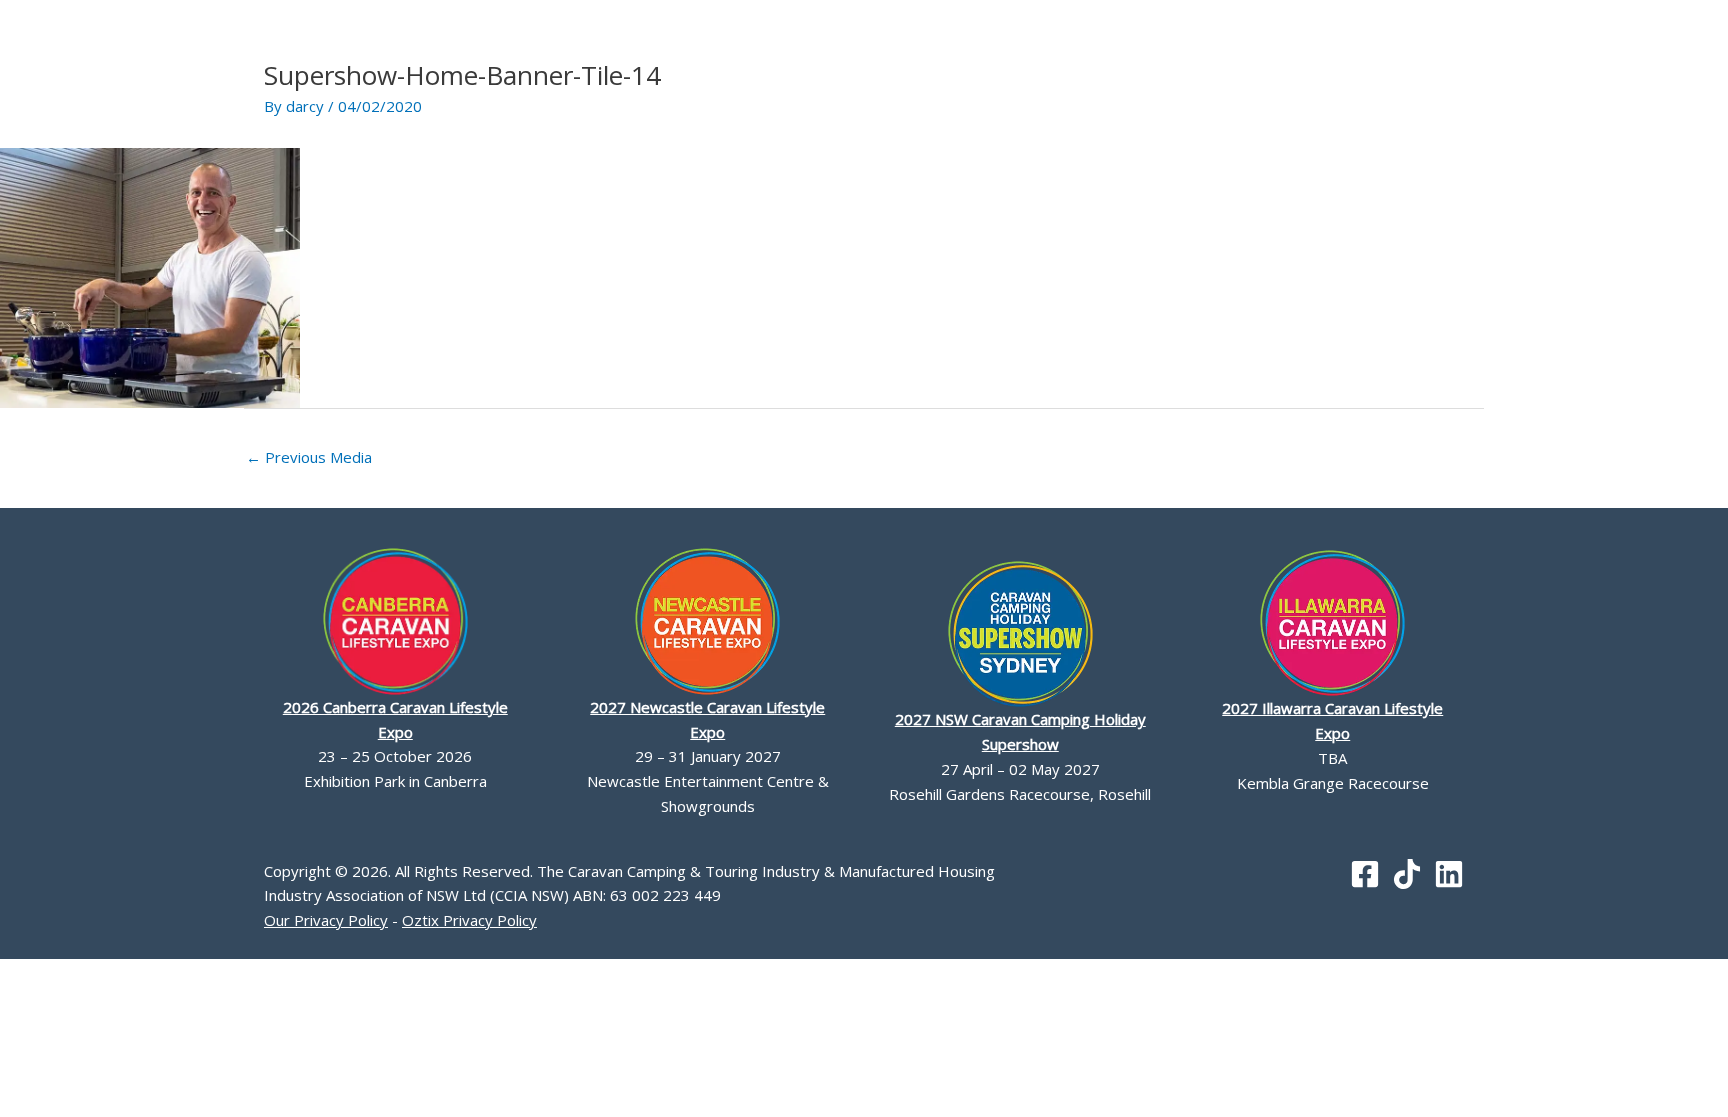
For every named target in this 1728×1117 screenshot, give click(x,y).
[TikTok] (1407, 874)
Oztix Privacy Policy (469, 920)
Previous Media (309, 457)
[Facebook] (1365, 874)
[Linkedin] (1449, 874)
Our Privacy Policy (326, 920)
